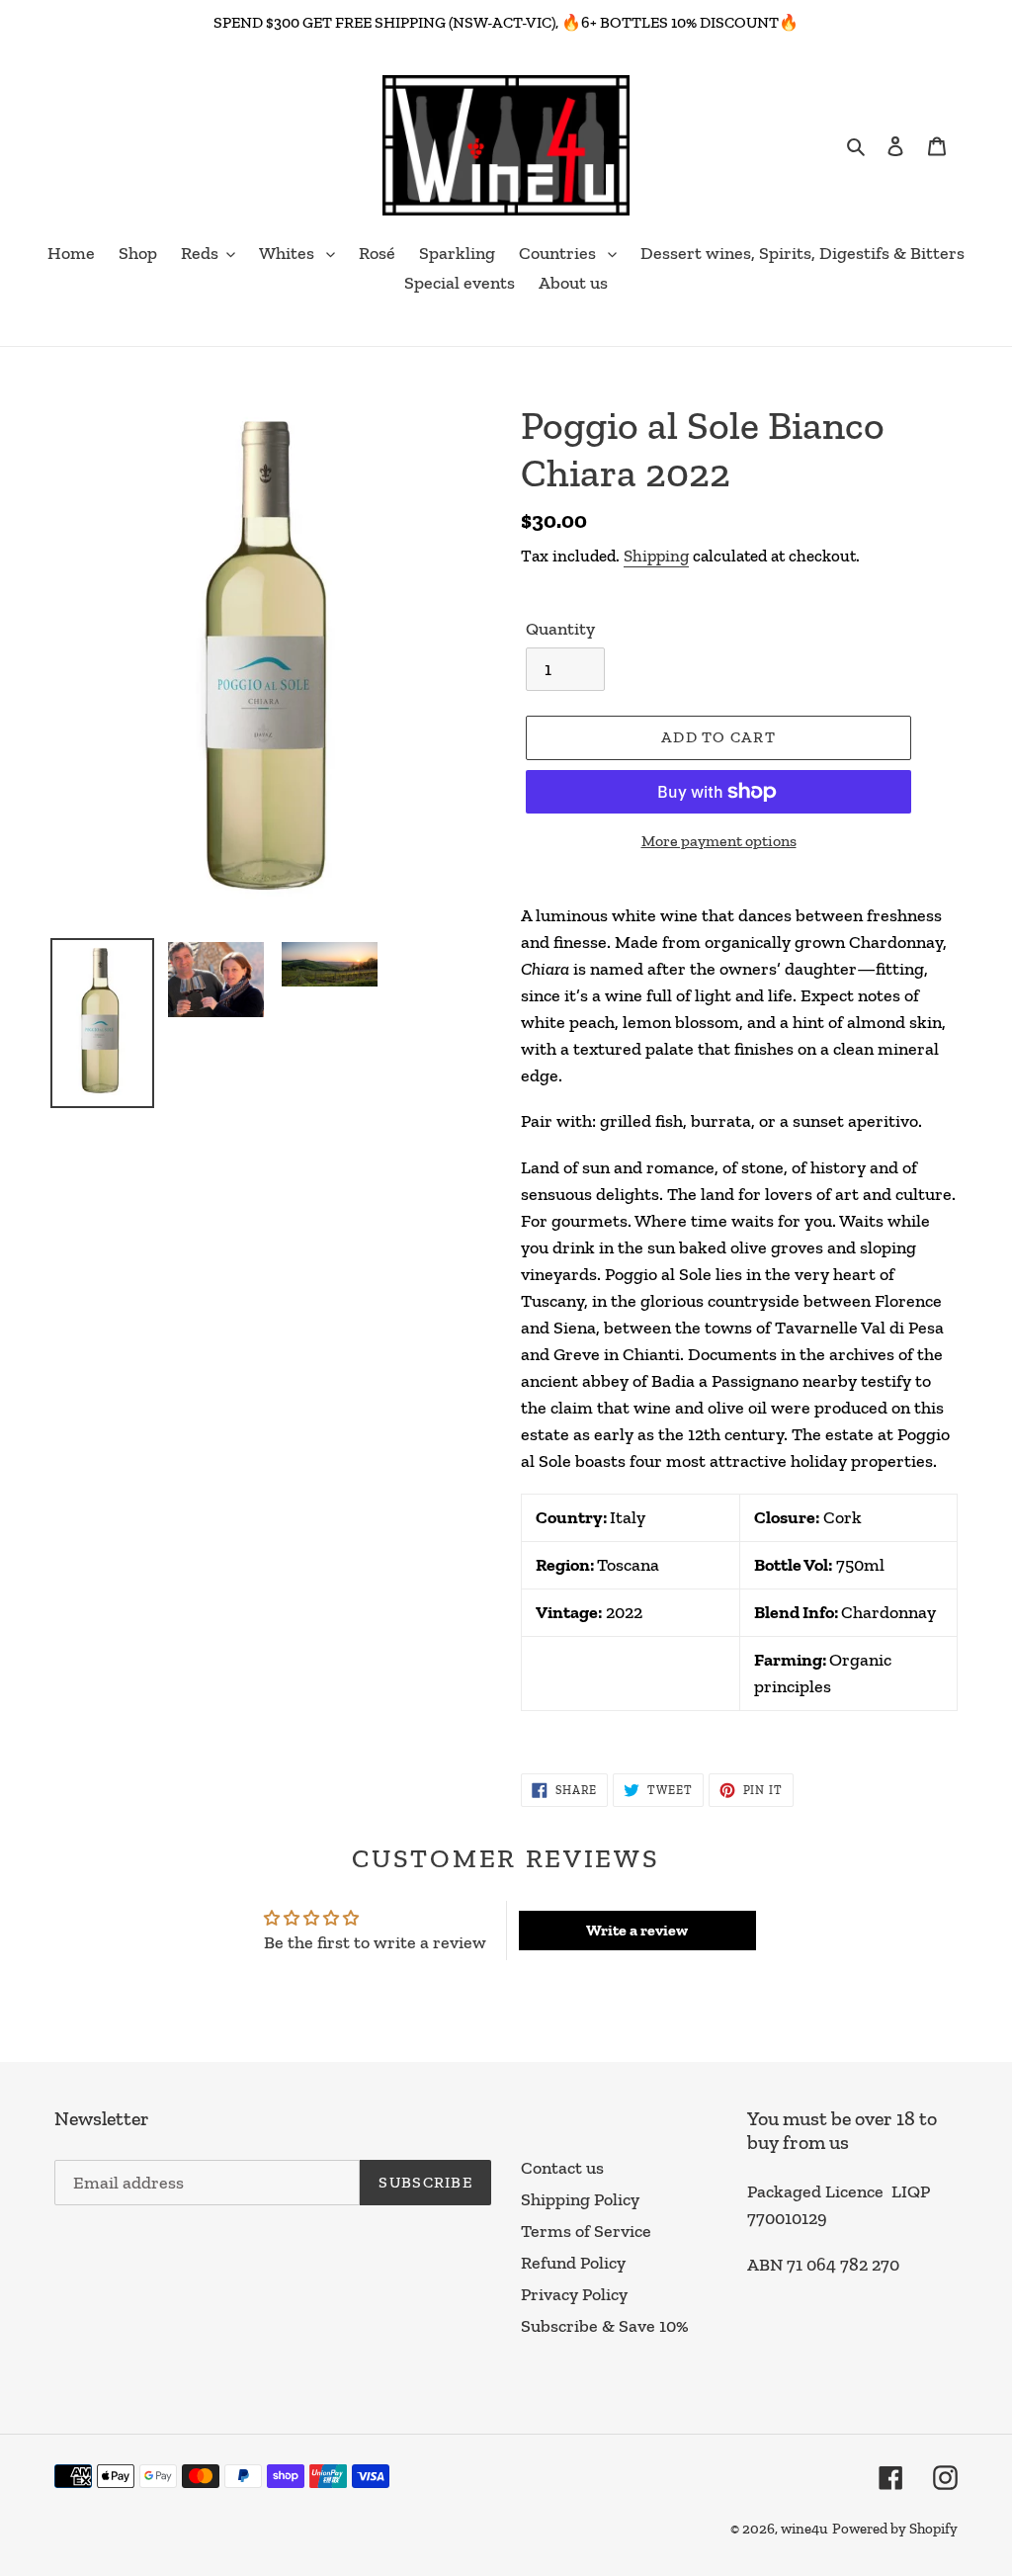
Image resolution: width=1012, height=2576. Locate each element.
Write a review (637, 1930)
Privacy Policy (574, 2294)
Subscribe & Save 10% (605, 2326)
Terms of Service (586, 2231)
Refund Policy (573, 2263)
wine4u (804, 2529)
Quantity (560, 629)
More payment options (719, 841)
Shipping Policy (580, 2199)
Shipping (656, 556)
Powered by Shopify (895, 2529)
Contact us (562, 2168)
